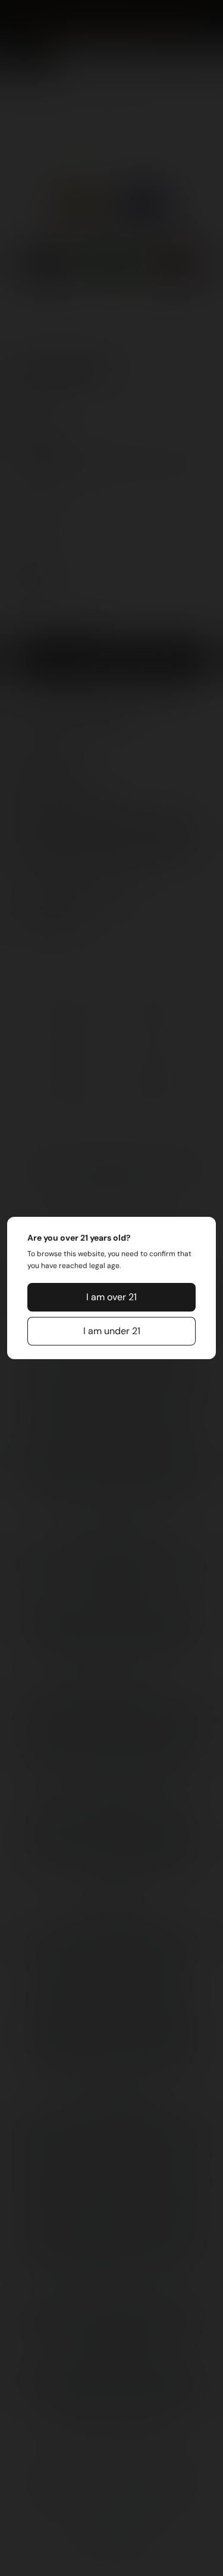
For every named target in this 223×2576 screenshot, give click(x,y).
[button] (112, 1297)
